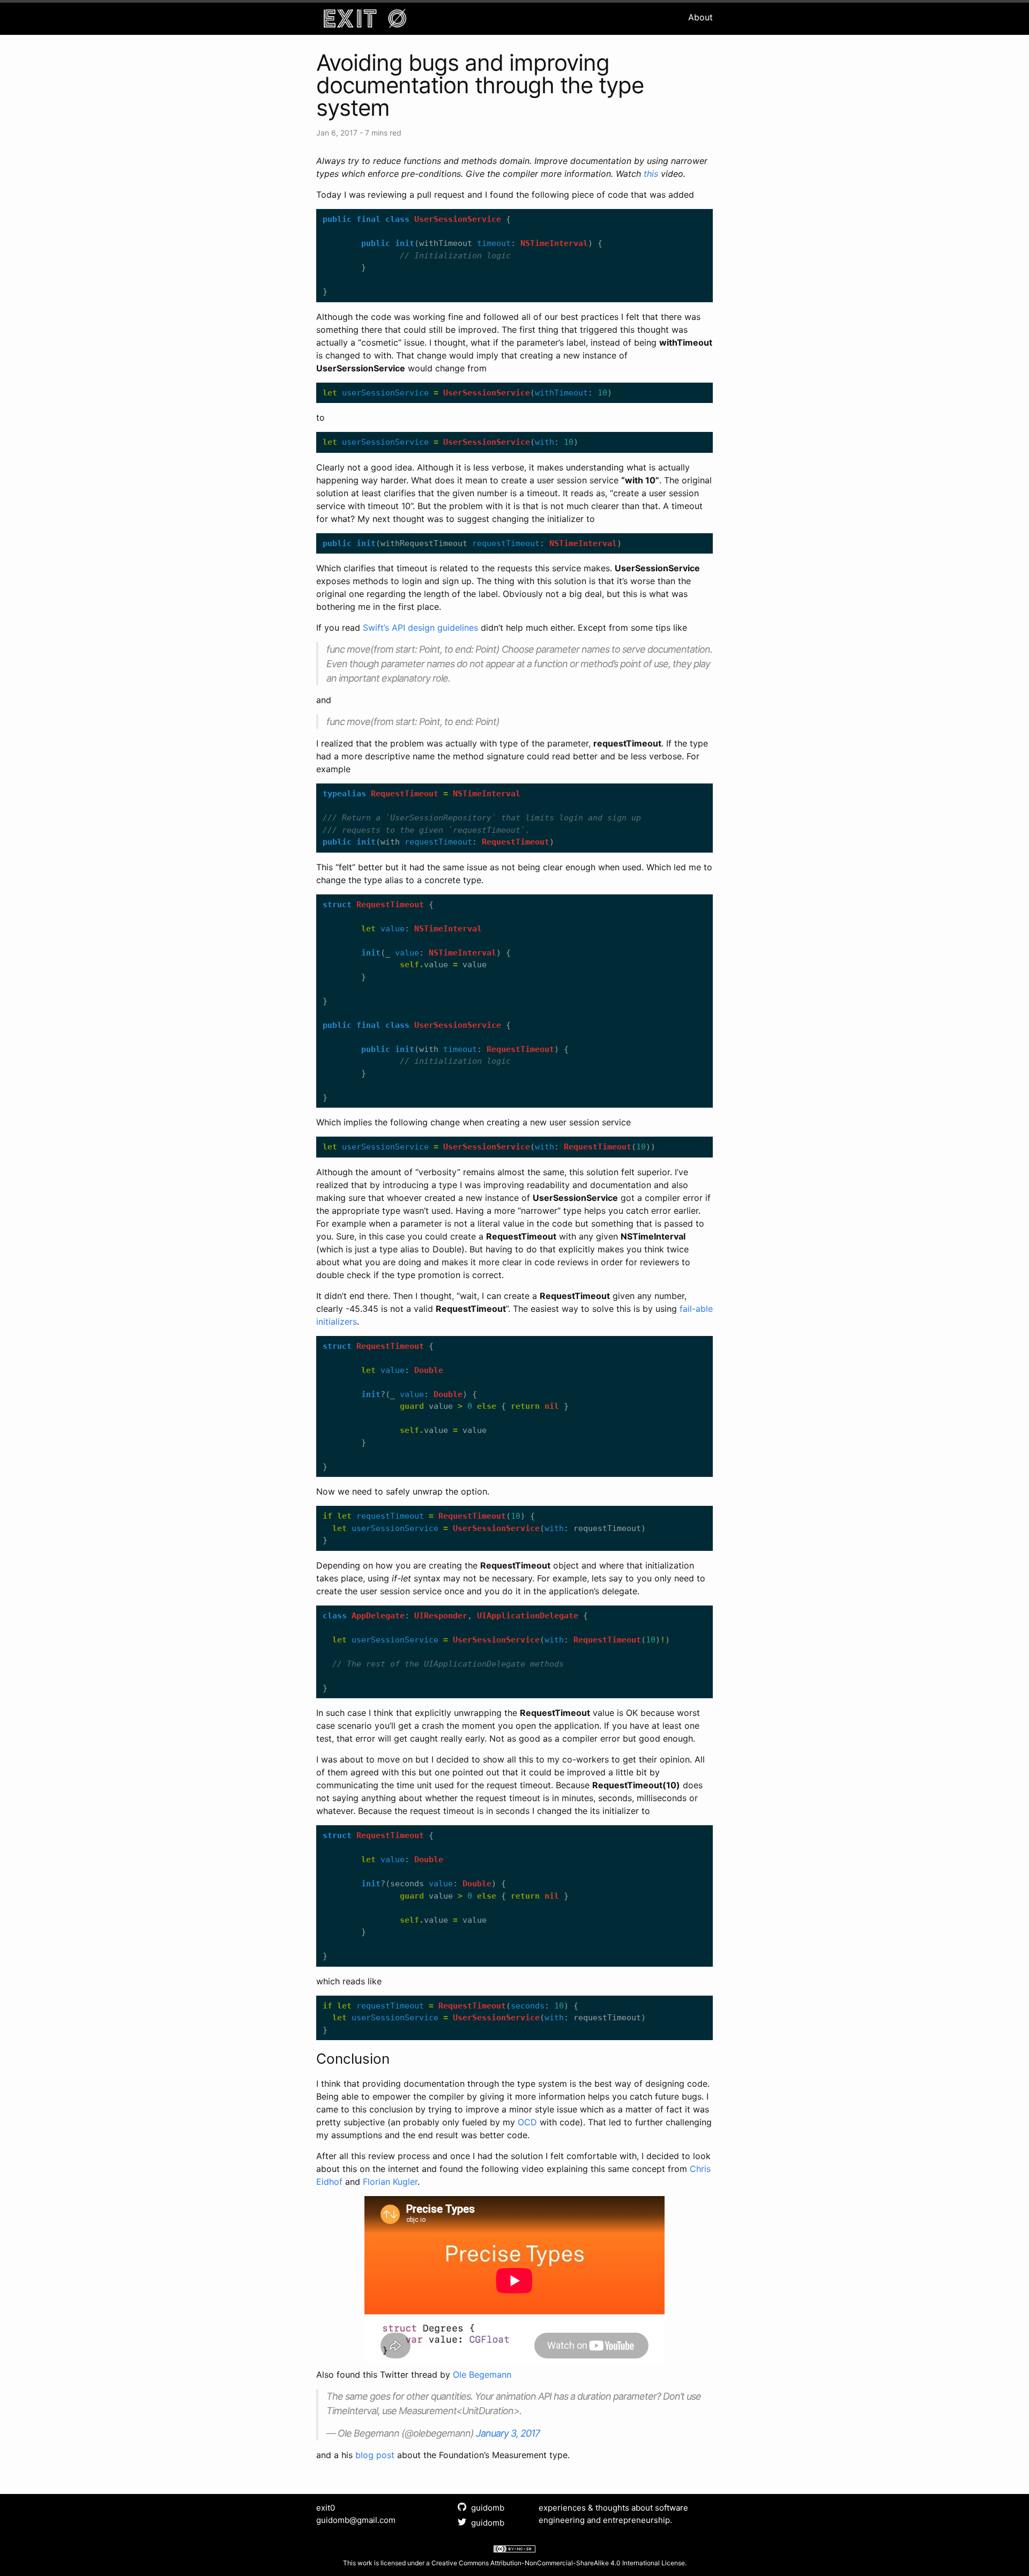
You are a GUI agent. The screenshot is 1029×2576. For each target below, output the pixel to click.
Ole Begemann (482, 2375)
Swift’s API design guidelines (420, 628)
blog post (375, 2455)
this (651, 174)
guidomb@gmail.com (356, 2520)
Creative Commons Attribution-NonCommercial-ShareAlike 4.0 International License (558, 2563)
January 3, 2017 (508, 2433)
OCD (527, 2122)
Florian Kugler (390, 2182)
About (700, 17)
